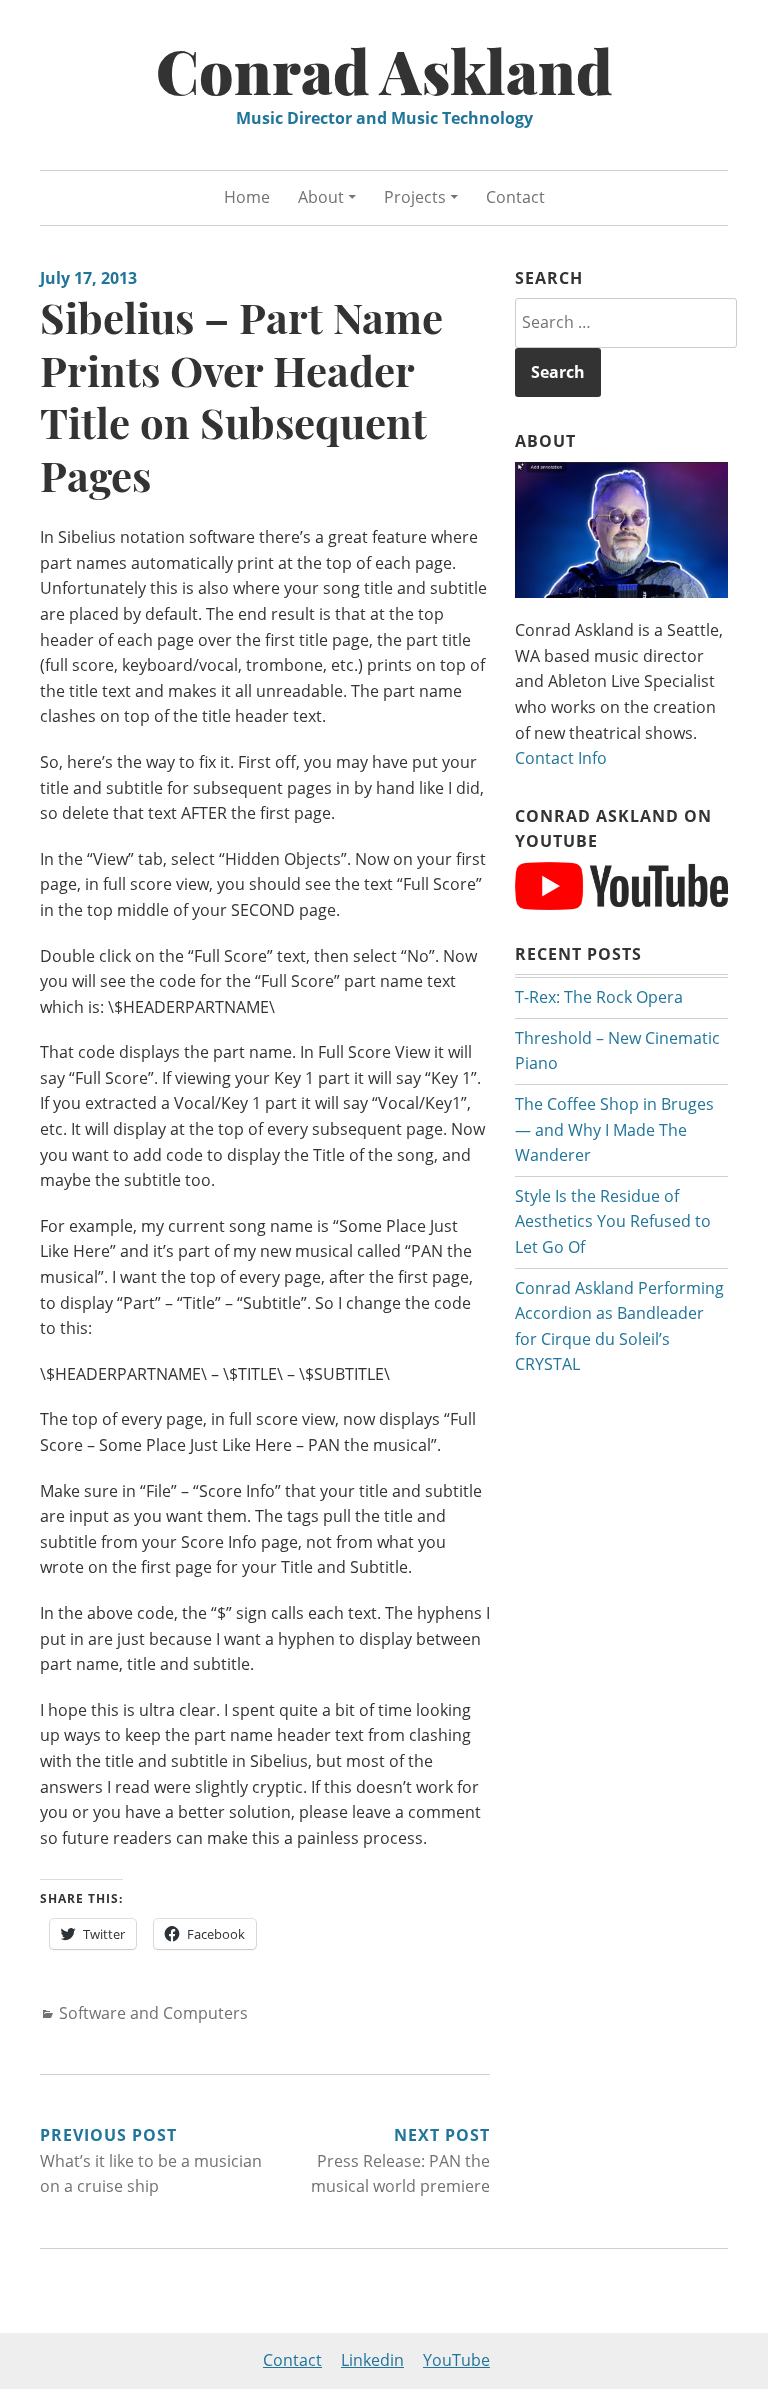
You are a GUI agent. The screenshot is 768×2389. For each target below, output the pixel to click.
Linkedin (372, 2360)
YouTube (456, 2360)
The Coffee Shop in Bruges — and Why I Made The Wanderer (614, 1129)
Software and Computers (153, 2013)
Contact (515, 197)
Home (247, 197)
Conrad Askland (384, 70)
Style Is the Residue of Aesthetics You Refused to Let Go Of (613, 1221)
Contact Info (561, 758)
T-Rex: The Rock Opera (599, 997)
